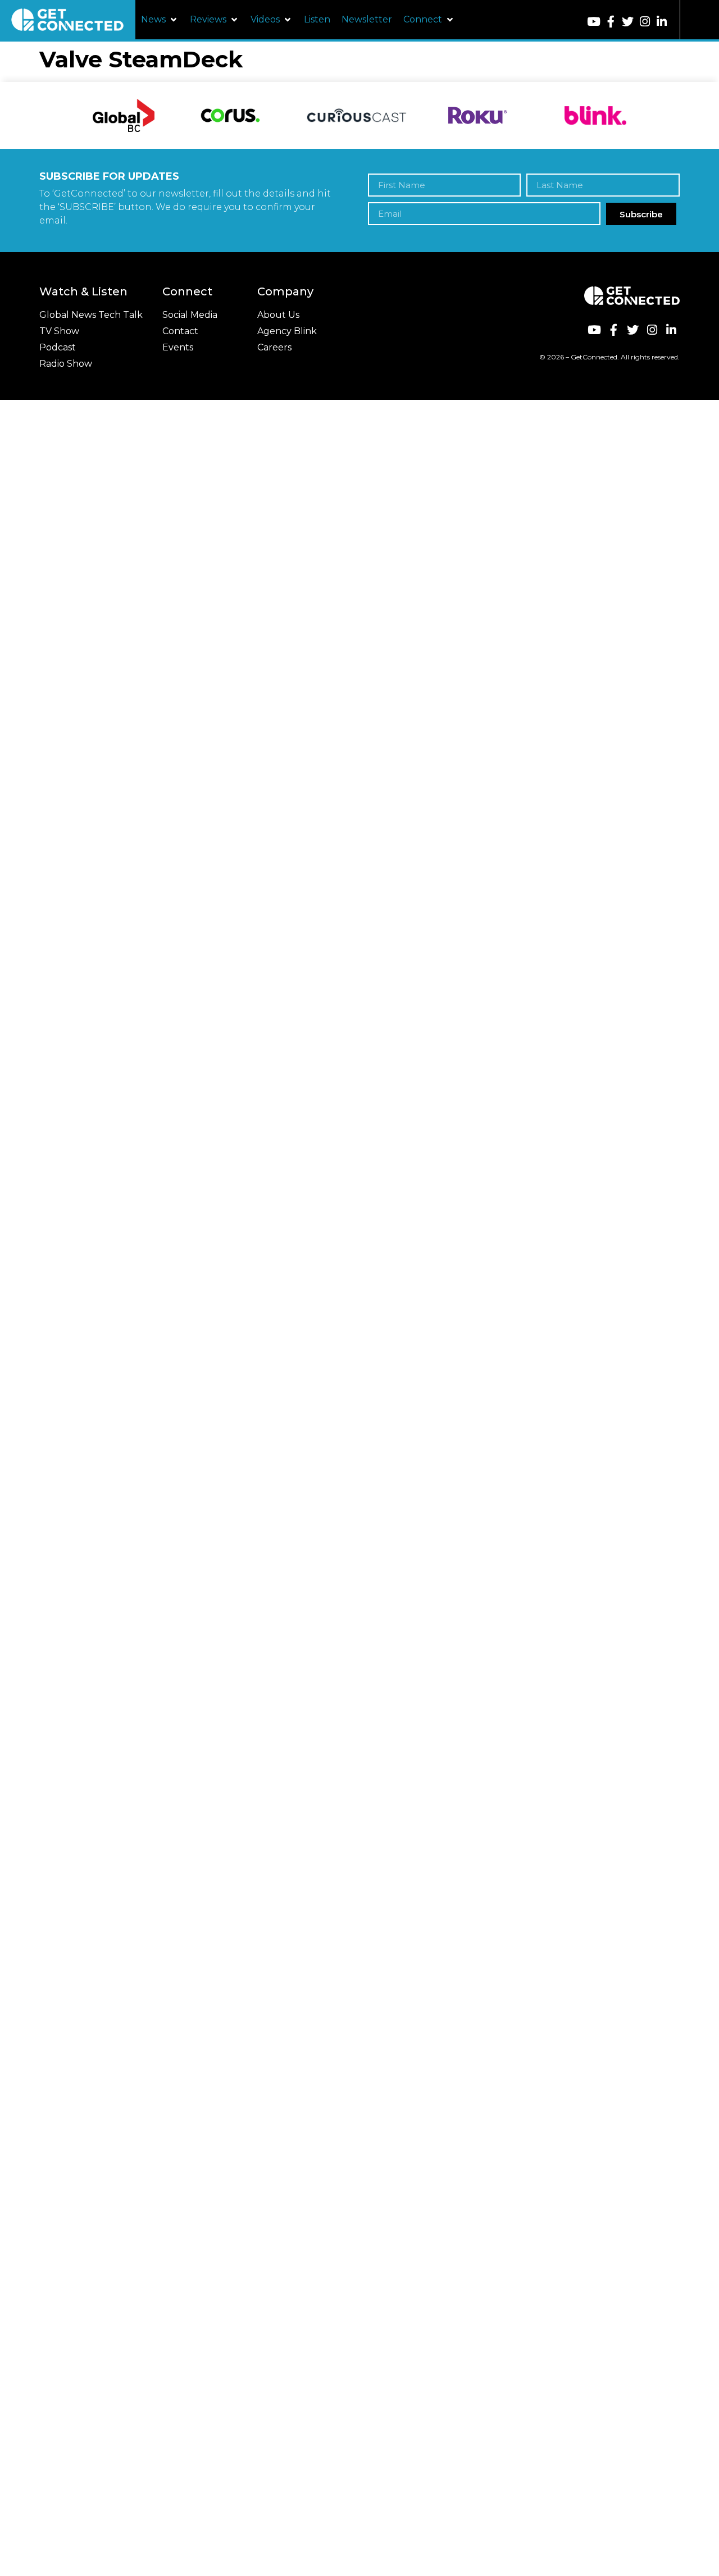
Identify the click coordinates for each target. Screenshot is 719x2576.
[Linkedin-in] (661, 22)
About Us (278, 315)
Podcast (58, 347)
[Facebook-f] (611, 22)
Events (178, 347)
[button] (160, 20)
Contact (180, 331)
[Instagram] (645, 22)
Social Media (190, 315)
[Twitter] (628, 22)
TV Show (59, 331)
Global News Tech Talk (91, 315)
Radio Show (66, 364)
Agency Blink (287, 331)
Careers (274, 347)
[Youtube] (593, 22)
